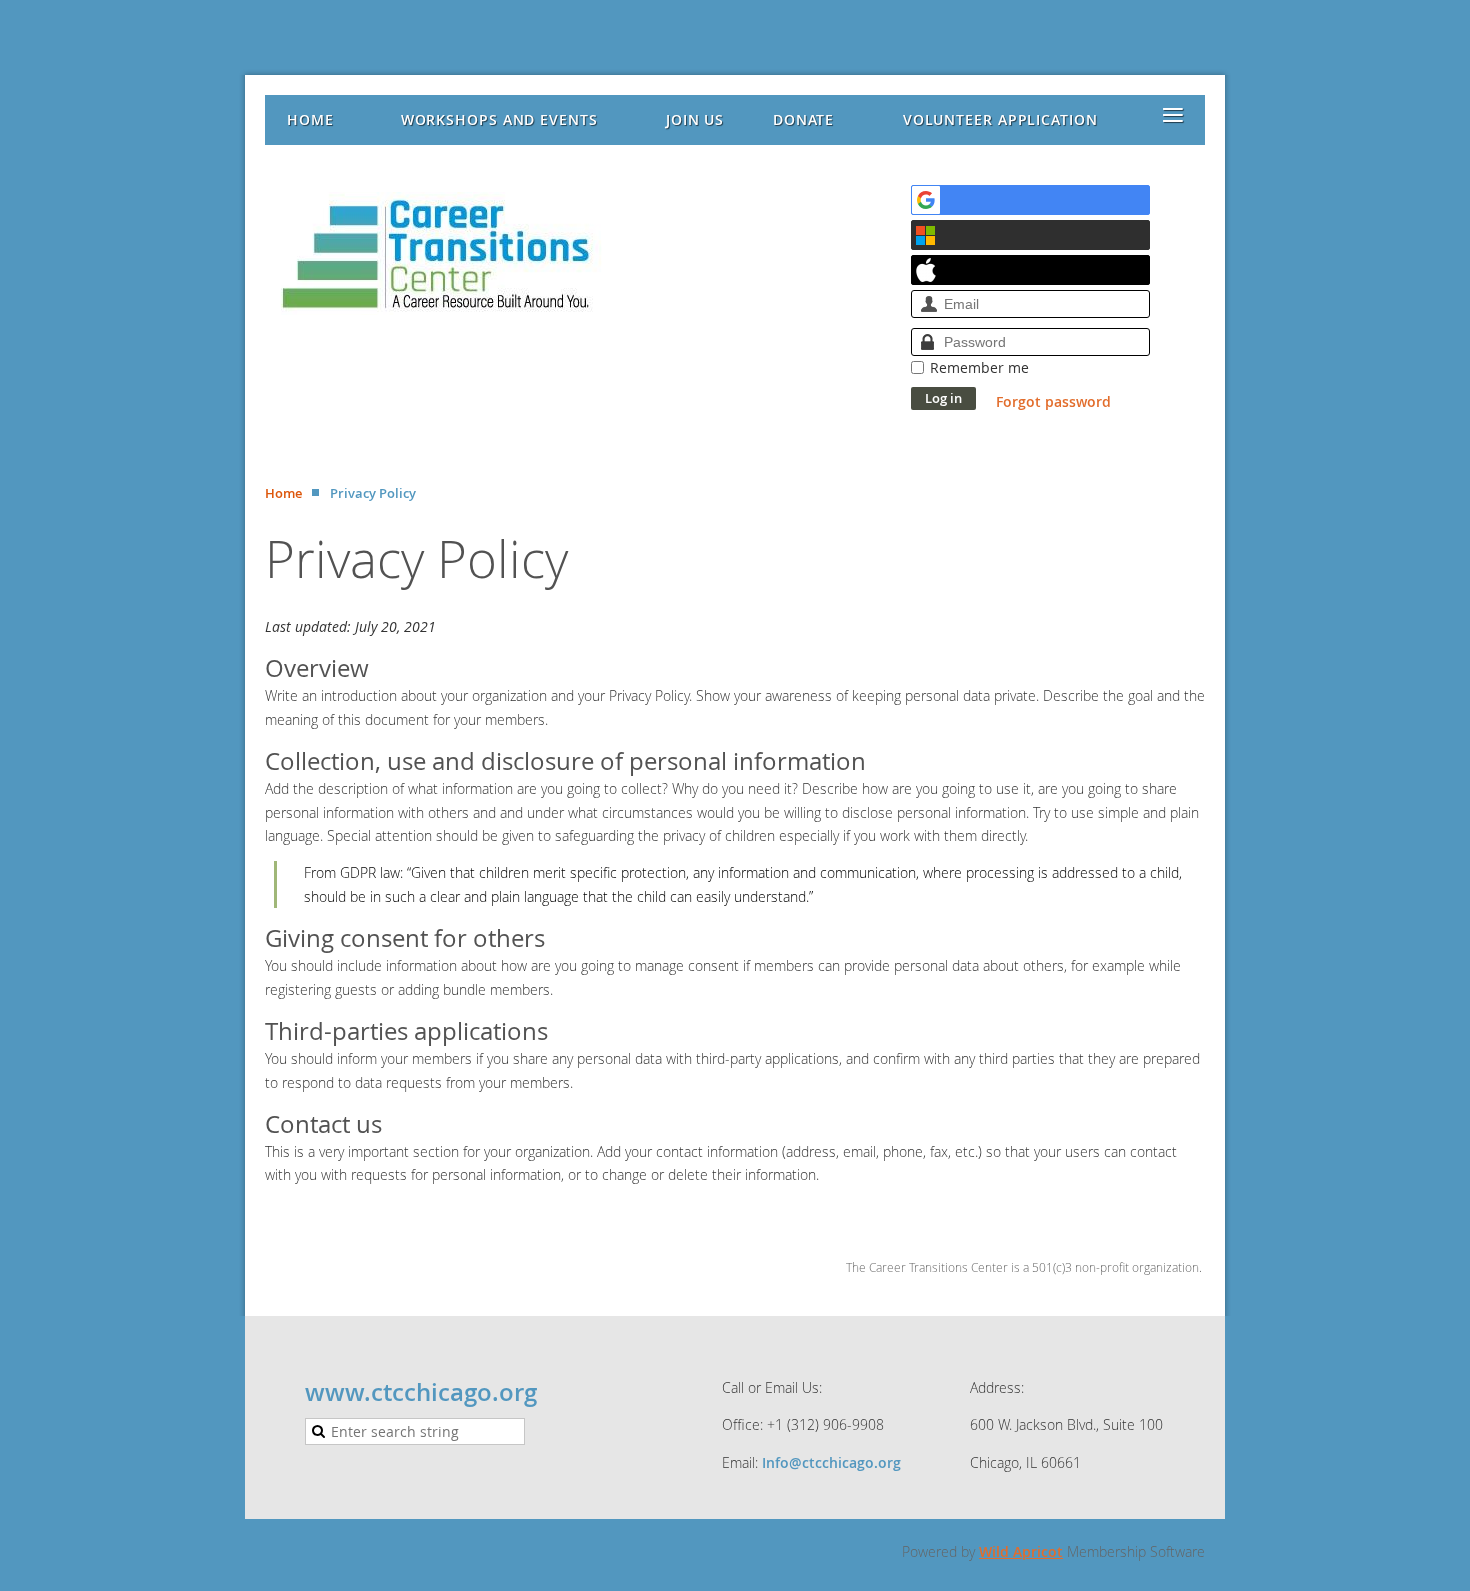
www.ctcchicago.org (421, 1392)
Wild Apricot (1021, 1551)
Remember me (979, 367)
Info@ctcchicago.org (831, 1462)
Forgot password (1053, 401)
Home (283, 493)
